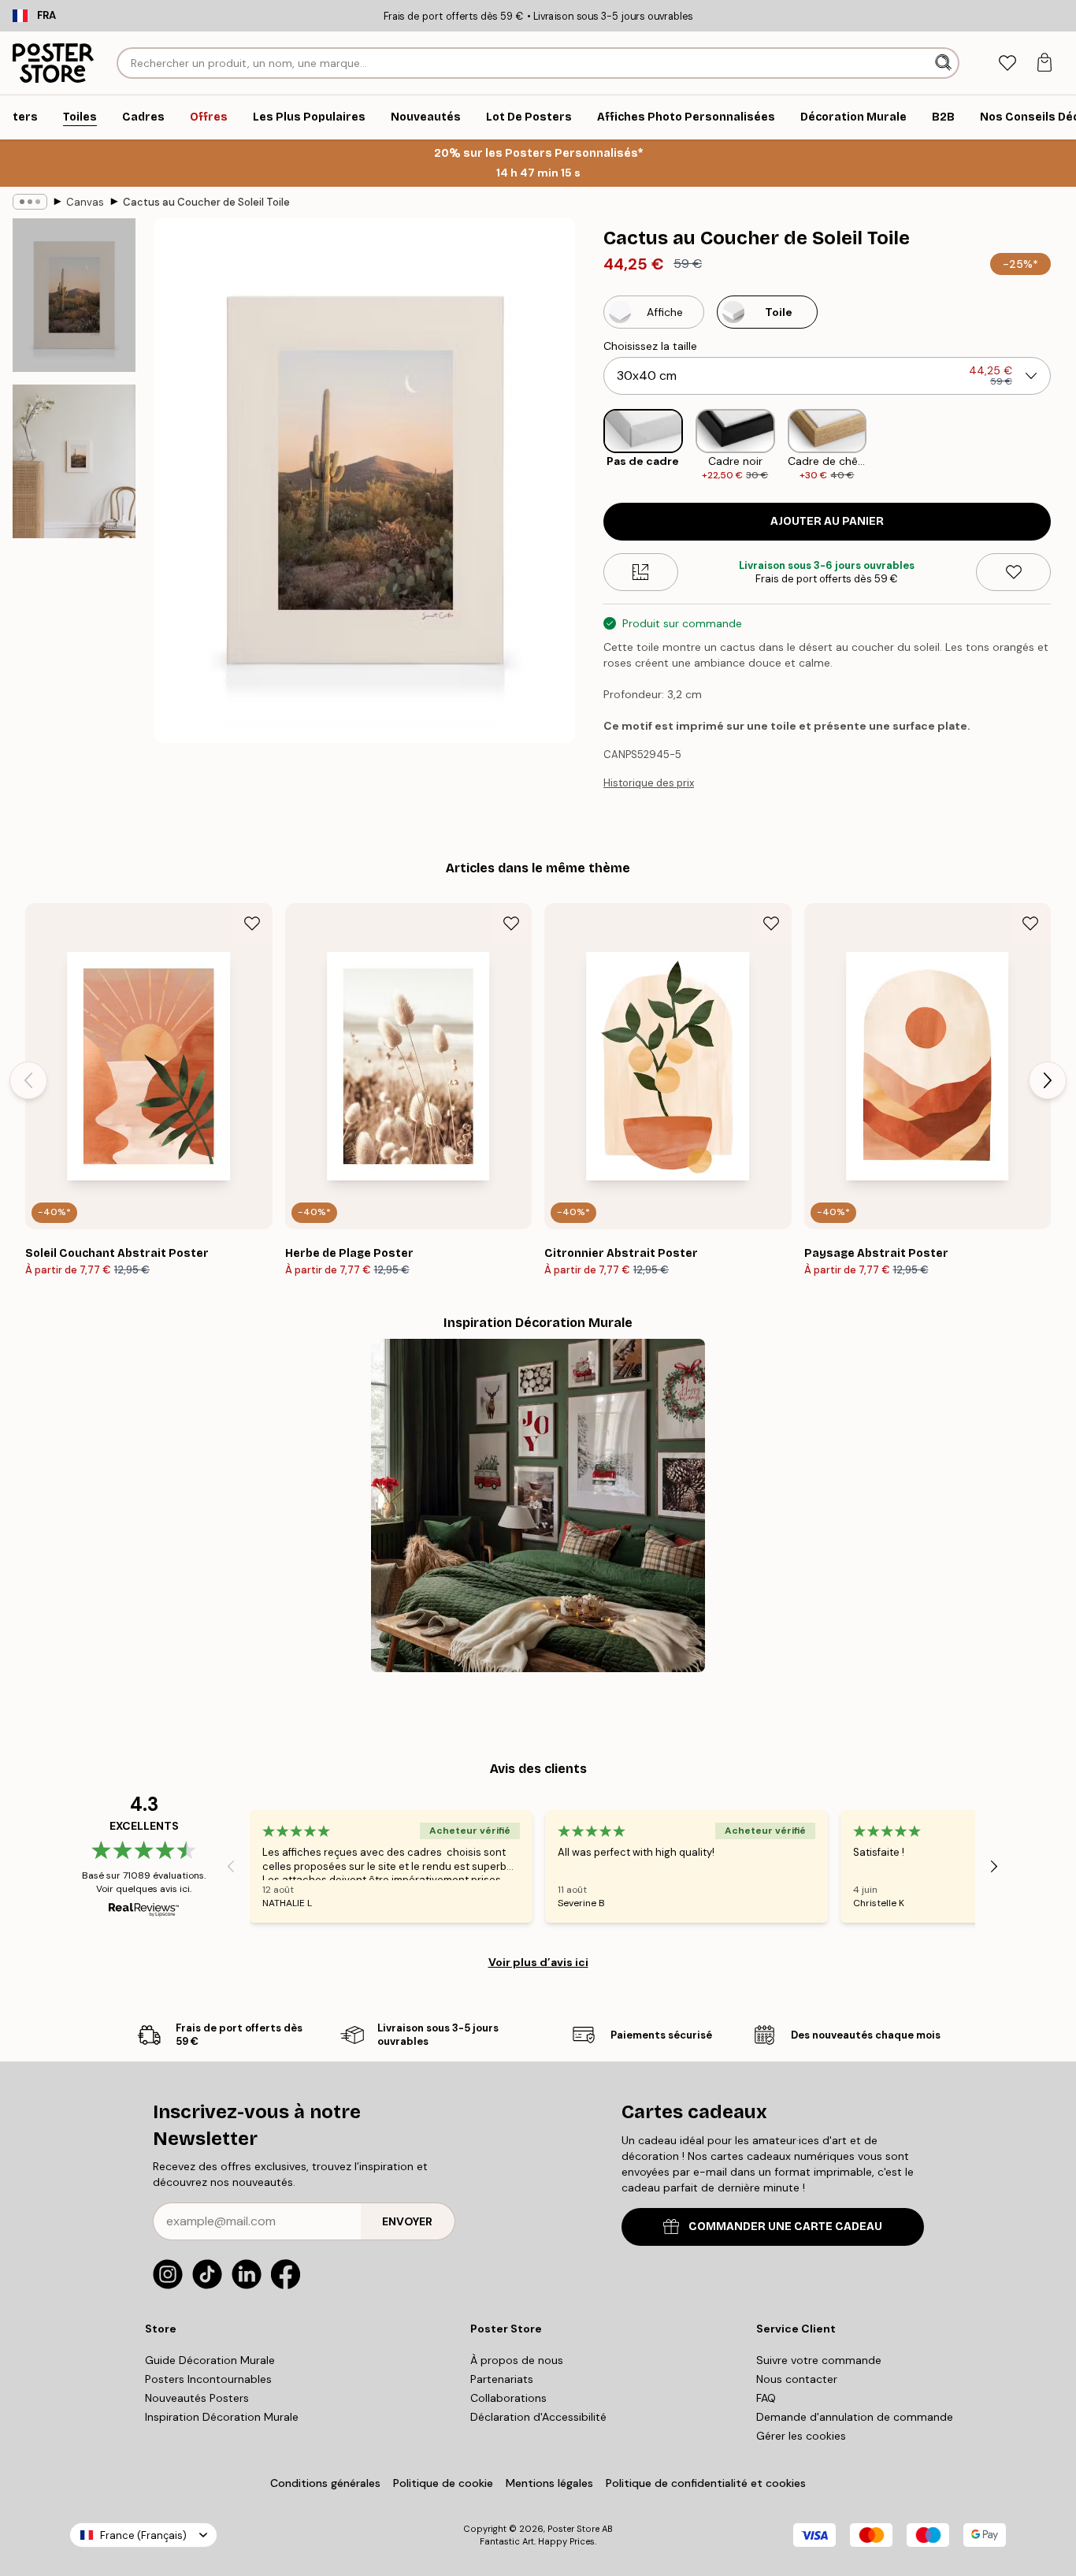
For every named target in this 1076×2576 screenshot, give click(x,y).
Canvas (85, 202)
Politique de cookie (443, 2483)
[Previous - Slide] (591, 446)
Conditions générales (325, 2483)
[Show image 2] (74, 461)
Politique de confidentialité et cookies (706, 2483)
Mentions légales (549, 2483)
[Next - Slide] (1063, 446)
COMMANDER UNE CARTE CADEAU (785, 2227)
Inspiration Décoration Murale (222, 2417)
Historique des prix (649, 783)
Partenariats (502, 2379)
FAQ (766, 2398)
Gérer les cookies (801, 2436)
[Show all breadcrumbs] (30, 202)
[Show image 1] (74, 295)
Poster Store (573, 2529)
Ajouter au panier (827, 521)
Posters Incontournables (208, 2379)
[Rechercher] (945, 63)
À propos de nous (517, 2360)
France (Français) (143, 2535)
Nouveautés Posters (197, 2398)
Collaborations (508, 2398)
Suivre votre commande (819, 2360)
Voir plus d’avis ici (538, 1962)
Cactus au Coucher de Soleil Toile (206, 202)
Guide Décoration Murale (210, 2360)
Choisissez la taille (650, 346)
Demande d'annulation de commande (855, 2417)
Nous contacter (797, 2379)
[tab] (1007, 63)
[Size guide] (641, 572)
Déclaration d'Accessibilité (538, 2417)
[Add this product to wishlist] (1013, 572)
